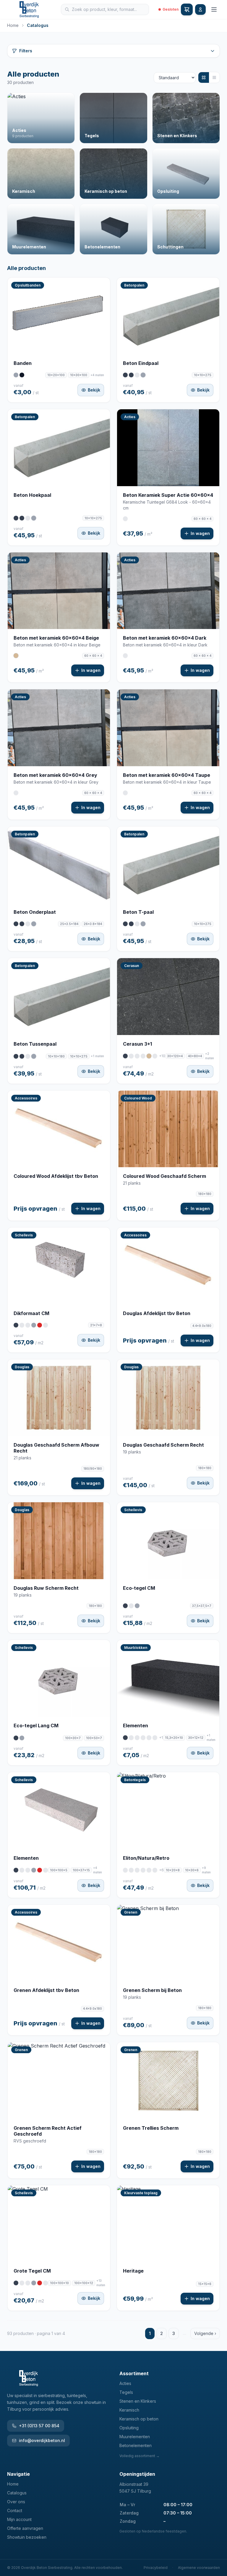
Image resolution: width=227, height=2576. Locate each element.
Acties (125, 2383)
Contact (15, 2510)
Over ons (16, 2502)
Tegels (126, 2392)
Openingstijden (137, 2474)
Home (13, 25)
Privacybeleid (156, 2568)
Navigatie (18, 2474)
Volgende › (205, 2333)
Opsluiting (129, 2428)
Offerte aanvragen (25, 2528)
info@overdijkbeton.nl (42, 2440)
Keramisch (129, 2410)
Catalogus (17, 2493)
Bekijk (94, 390)
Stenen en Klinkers (138, 2401)
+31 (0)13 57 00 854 (39, 2426)
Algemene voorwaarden (199, 2568)
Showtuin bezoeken (27, 2537)
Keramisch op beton (139, 2419)
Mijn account (19, 2519)
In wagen (200, 533)
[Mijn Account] (200, 9)
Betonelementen (136, 2445)
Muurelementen (135, 2437)
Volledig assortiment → (140, 2456)
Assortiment (134, 2373)
